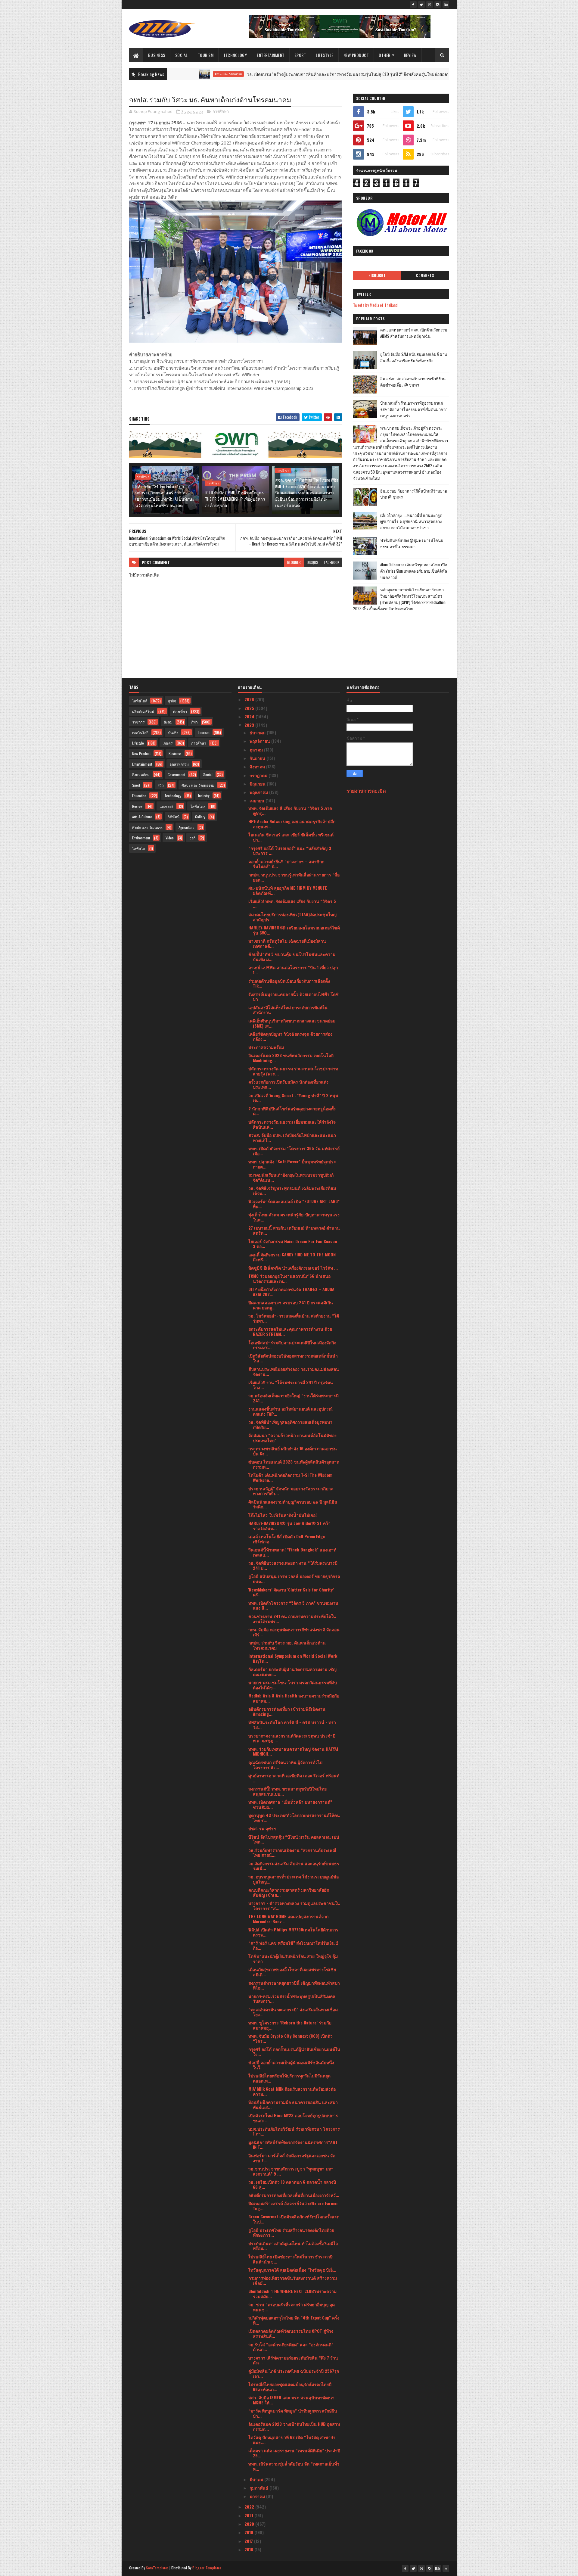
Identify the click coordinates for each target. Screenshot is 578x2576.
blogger (294, 562)
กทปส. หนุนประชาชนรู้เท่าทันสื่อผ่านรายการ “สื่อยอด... (294, 877)
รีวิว (161, 785)
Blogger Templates (207, 2568)
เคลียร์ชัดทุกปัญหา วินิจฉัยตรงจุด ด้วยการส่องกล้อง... (290, 1036)
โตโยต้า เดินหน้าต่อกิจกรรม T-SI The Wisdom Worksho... (290, 1477)
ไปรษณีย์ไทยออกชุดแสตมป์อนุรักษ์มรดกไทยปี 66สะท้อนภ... (290, 2387)
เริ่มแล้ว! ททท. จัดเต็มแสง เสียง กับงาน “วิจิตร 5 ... (292, 904)
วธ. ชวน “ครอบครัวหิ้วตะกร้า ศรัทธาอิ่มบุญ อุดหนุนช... (292, 2307)
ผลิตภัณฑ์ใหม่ (143, 711)
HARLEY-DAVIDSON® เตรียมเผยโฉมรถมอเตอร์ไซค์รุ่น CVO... (294, 930)
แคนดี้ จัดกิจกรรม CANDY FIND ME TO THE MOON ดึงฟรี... (292, 1257)
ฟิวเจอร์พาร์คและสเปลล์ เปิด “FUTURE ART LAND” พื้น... (294, 1204)
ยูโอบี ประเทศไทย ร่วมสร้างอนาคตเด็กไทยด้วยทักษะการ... (291, 2232)
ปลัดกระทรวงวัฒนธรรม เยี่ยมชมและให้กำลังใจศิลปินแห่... (292, 1124)
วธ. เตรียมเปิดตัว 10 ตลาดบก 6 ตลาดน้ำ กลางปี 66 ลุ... (292, 2184)
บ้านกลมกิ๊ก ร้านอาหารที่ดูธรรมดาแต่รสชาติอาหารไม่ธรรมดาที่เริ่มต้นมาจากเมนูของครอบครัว (414, 409)
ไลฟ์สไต (139, 848)
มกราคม (258, 2496)
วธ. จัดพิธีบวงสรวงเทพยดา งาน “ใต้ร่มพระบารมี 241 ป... (293, 1565)
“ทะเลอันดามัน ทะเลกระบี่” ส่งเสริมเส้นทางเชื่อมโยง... (293, 2012)
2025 (250, 708)
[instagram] (438, 5)
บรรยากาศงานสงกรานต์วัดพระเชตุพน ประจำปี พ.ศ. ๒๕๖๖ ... (292, 1738)
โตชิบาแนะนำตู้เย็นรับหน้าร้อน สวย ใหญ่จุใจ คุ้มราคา (293, 1958)
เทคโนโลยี (140, 732)
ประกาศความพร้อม (266, 1047)
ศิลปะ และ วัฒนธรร (147, 827)
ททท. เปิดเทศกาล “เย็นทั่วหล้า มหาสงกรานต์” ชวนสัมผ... (290, 1804)
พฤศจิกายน (260, 741)
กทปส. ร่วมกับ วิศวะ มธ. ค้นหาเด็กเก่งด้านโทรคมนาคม (287, 1645)
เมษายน (258, 800)
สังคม (168, 722)
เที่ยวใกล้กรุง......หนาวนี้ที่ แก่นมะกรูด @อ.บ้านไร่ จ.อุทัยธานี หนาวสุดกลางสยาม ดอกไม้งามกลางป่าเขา (411, 521)
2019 (249, 2532)
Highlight (377, 275)
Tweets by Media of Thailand (375, 305)
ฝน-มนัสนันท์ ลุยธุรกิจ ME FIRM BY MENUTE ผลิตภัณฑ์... (288, 890)
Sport (300, 55)
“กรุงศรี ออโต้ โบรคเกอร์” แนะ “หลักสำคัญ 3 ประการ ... (290, 851)
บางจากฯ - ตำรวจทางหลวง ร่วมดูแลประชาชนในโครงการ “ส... (294, 1906)
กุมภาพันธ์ (259, 2488)
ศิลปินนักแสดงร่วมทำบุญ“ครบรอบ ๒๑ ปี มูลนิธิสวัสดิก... (293, 1504)
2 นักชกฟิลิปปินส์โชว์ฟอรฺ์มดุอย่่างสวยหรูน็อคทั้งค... (292, 1111)
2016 (249, 2549)
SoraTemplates (157, 2568)
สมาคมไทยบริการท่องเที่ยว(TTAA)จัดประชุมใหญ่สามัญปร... (292, 917)
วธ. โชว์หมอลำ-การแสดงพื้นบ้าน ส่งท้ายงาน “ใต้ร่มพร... (294, 1318)
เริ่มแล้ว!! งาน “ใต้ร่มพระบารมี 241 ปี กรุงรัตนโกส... (291, 1385)
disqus (312, 562)
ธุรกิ (192, 838)
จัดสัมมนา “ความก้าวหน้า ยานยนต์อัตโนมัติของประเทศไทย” (292, 1438)
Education (139, 796)
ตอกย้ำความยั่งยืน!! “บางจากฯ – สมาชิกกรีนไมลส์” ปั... (286, 864)
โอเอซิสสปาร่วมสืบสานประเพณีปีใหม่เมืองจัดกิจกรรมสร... (292, 1345)
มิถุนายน (258, 784)
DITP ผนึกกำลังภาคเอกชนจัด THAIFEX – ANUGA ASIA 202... (291, 1292)
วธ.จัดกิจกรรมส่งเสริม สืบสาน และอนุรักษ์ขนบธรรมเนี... (294, 1866)
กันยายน (258, 758)
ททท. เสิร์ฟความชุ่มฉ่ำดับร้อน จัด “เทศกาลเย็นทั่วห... (294, 2466)
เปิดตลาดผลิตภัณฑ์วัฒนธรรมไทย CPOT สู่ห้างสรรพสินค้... (291, 2333)
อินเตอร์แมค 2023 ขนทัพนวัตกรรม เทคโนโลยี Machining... (291, 1058)
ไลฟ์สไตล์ (140, 701)
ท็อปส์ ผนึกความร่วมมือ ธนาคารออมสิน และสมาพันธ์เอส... (293, 2105)
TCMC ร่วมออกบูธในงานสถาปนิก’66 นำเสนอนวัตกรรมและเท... (289, 1278)
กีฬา (194, 722)
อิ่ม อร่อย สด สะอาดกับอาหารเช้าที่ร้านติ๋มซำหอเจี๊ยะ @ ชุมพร (413, 382)
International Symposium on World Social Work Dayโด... (293, 1658)
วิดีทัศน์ (174, 817)
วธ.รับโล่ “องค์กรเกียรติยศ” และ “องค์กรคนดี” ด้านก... (291, 2347)
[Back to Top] (446, 2568)
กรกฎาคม (259, 775)
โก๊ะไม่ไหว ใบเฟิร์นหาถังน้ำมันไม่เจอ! (283, 1515)
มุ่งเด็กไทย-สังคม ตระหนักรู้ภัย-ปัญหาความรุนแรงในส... (294, 1217)
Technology (235, 55)
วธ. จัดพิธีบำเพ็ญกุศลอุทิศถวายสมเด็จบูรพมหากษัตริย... (290, 1424)
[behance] (446, 5)
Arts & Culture (142, 817)
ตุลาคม (257, 750)
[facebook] (413, 5)
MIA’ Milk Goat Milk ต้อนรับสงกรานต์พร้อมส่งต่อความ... (292, 2091)
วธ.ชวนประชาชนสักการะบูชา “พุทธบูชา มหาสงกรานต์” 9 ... (291, 2171)
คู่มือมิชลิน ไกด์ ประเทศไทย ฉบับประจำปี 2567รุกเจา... (294, 2373)
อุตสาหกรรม (179, 764)
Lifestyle (325, 55)
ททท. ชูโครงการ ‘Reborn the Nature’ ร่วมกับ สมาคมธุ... (290, 2025)
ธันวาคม (258, 732)
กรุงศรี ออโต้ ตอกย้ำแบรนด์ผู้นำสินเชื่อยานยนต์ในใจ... (294, 2052)
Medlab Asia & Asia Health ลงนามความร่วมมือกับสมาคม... (294, 1698)
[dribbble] (430, 5)
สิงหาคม (258, 766)
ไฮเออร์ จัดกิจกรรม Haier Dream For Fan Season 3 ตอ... (293, 1244)
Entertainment (271, 55)
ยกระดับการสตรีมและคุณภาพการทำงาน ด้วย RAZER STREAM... (290, 1331)
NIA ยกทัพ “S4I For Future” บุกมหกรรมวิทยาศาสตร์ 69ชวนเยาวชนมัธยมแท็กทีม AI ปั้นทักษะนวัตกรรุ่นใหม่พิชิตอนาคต (165, 496)
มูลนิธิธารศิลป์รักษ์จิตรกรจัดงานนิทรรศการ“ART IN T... (293, 2145)
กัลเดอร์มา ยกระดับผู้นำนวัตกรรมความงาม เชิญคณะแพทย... (292, 1672)
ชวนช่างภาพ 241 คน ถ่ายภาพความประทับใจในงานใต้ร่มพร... (292, 1619)
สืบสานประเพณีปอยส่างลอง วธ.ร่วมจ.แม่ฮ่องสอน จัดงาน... (294, 1371)
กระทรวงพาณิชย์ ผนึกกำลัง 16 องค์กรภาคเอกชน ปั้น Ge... (293, 1451)
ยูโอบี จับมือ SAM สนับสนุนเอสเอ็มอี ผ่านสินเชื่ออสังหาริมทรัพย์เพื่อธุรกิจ (414, 357)
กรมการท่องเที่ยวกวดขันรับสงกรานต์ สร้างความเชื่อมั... (293, 2280)
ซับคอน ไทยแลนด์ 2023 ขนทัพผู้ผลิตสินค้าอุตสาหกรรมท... (294, 1464)
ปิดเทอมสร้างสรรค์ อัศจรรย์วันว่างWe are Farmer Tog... (293, 2206)
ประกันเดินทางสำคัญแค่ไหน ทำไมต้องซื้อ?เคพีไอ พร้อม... (293, 2246)
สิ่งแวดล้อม (141, 775)
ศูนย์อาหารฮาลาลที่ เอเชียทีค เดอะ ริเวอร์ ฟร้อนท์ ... (294, 1778)
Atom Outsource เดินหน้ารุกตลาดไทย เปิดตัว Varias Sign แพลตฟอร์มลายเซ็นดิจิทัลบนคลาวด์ (414, 571)
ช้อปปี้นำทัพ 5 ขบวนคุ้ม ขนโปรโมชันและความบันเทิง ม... (292, 957)
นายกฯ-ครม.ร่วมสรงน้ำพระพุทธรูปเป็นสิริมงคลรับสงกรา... (292, 1999)
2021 (249, 2515)
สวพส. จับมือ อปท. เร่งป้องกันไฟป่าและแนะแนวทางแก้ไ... (292, 1137)
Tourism (206, 55)
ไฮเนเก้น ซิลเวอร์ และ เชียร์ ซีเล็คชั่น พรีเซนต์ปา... (291, 837)
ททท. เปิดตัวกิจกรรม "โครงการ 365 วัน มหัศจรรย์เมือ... (294, 1151)
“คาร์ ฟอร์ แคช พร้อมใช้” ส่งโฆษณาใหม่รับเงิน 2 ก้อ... (293, 1945)
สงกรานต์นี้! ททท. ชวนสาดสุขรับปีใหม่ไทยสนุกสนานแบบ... (287, 1791)
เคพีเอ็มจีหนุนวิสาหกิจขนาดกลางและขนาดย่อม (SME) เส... (292, 1023)
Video (170, 838)
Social (182, 55)
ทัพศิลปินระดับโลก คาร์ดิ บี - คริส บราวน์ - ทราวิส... (292, 1725)
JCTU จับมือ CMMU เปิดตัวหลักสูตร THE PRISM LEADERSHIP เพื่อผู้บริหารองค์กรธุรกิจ (235, 499)
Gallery (200, 817)
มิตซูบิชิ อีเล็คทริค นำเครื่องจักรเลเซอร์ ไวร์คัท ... (293, 1268)
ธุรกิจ (172, 701)
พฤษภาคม (259, 792)
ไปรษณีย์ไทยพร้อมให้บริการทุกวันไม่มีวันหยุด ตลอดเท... (289, 2078)
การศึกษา (221, 111)
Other (385, 55)
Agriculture (186, 827)
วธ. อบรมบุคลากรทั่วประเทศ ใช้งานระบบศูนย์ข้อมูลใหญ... (294, 1879)
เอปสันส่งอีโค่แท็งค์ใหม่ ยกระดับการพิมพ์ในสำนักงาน (288, 1010)
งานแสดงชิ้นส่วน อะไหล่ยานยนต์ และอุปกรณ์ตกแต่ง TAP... (291, 1411)
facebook (332, 562)
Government (176, 775)
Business (157, 55)
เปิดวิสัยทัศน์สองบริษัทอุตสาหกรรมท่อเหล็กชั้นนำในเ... (293, 1358)
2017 (249, 2541)
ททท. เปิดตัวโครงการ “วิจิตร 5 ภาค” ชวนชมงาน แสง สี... (293, 1605)
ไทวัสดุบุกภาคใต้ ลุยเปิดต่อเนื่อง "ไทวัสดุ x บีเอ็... (292, 2270)
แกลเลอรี (166, 806)
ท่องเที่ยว (180, 711)
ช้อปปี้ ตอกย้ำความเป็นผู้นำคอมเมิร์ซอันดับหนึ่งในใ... (291, 2065)
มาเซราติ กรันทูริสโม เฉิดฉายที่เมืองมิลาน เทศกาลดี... (287, 943)
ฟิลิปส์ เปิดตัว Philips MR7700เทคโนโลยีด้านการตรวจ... (293, 1932)
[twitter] (421, 5)
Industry (204, 796)
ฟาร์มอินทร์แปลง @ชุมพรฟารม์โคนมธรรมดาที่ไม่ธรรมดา (412, 543)
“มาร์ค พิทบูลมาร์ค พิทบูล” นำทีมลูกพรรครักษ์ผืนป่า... (293, 2413)
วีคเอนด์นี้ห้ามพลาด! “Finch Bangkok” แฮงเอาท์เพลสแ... (292, 1552)
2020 (250, 2524)
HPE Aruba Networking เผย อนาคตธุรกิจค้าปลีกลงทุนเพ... (292, 824)
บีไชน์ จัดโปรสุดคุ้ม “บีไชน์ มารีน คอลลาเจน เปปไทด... (294, 1839)
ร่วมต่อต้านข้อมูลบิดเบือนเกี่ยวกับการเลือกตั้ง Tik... (289, 983)
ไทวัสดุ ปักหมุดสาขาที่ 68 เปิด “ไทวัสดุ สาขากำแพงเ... (292, 2440)
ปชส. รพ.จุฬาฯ (262, 1828)
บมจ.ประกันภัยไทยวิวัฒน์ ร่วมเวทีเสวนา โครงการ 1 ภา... (294, 2131)
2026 (250, 699)
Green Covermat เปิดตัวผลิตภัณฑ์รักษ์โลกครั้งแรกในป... (294, 2219)
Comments (425, 275)
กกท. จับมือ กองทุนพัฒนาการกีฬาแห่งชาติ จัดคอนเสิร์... (294, 1632)
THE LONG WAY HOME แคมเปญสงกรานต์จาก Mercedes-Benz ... (288, 1919)
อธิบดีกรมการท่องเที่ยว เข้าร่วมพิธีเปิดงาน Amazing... (287, 1711)
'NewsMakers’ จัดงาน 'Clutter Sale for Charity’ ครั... (291, 1592)
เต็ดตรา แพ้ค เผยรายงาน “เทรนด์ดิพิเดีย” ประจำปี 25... (294, 2453)
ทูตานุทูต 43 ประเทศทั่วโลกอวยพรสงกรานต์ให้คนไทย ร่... (294, 1818)
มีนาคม (257, 2479)
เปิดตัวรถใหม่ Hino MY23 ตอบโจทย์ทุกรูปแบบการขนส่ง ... (293, 2118)
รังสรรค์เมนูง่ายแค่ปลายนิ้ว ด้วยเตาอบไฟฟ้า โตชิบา (294, 997)
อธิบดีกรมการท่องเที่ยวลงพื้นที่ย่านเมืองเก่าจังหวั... (294, 2195)
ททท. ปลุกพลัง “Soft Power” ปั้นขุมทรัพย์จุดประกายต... (292, 1164)
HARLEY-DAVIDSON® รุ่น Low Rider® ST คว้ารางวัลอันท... (289, 1526)
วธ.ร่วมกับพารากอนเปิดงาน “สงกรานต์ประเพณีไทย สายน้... (292, 1853)
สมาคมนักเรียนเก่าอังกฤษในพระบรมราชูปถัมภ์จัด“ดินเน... (291, 1177)
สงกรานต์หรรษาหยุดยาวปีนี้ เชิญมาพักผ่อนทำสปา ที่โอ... (294, 1985)
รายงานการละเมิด (366, 790)
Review (410, 55)
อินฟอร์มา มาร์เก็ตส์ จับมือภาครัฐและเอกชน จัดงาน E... (292, 2158)
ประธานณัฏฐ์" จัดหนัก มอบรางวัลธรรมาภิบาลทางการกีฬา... (291, 1491)
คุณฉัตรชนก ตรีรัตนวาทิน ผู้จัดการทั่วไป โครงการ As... (285, 1765)
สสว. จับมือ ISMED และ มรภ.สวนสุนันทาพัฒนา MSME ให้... (291, 2400)
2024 (250, 716)
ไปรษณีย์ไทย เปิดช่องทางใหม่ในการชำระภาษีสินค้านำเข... (291, 2259)
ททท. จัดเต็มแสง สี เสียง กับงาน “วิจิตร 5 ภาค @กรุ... (290, 810)
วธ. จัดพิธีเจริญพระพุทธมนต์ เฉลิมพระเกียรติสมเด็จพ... (292, 1190)
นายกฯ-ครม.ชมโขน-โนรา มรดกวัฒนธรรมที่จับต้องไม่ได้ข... (293, 1685)
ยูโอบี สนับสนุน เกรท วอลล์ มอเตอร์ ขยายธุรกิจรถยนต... (294, 1579)
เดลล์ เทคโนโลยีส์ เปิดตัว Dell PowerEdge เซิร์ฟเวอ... (287, 1539)
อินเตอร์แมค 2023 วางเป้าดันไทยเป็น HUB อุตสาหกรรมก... (294, 2426)
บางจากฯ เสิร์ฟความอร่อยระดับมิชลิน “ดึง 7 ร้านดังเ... (293, 2360)
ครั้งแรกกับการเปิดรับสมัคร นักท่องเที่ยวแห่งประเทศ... (288, 1084)
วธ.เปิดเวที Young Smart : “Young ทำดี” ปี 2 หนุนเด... (293, 1098)
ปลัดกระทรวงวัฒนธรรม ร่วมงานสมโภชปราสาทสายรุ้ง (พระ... (293, 1071)
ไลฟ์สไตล (198, 806)
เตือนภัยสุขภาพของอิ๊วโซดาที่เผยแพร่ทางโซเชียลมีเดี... (292, 1972)
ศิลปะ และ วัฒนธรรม (198, 785)
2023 (250, 725)
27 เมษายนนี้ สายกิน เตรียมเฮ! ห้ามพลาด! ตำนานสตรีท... (294, 1230)
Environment (141, 838)
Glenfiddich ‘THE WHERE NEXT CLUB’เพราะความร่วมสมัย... (292, 2294)
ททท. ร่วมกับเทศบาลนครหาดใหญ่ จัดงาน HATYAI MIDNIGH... (293, 1751)
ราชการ (138, 722)
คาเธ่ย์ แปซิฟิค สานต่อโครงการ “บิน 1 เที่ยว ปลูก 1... (293, 970)
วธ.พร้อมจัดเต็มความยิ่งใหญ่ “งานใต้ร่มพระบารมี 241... (294, 1398)
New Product (356, 55)
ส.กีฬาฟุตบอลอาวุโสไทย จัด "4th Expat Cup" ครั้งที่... (294, 2320)
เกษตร (168, 743)
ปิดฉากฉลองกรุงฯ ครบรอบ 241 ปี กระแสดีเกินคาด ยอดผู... (291, 1305)
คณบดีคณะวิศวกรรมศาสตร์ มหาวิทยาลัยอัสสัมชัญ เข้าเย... (289, 1892)
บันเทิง (173, 732)
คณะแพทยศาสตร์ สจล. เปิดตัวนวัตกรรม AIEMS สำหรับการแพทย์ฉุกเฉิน (414, 333)
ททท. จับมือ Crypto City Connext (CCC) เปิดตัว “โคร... (291, 2038)
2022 (250, 2507)
